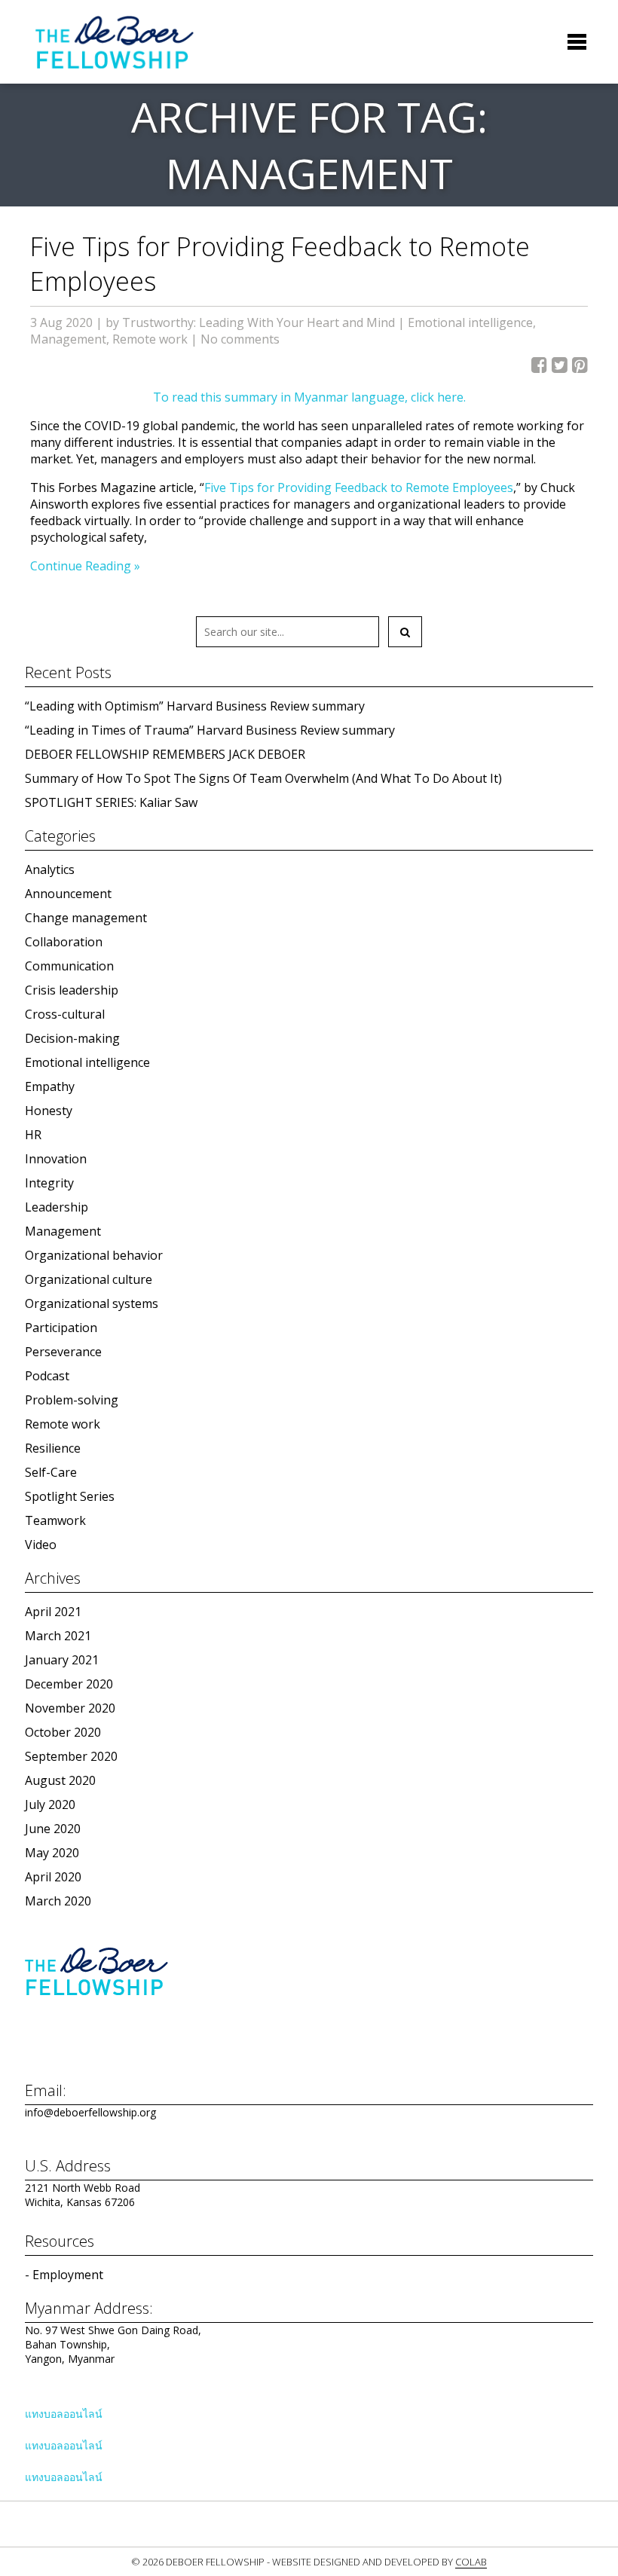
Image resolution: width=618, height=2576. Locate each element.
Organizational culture (89, 1279)
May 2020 (52, 1853)
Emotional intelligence (470, 322)
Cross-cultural (65, 1014)
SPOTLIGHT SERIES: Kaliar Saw (111, 802)
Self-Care (51, 1472)
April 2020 (53, 1877)
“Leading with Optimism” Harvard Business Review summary (195, 706)
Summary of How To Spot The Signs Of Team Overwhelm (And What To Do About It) (263, 778)
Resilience (53, 1448)
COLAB (471, 2562)
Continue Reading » (85, 566)
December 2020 (69, 1684)
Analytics (50, 869)
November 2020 (70, 1708)
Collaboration (64, 942)
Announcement (68, 894)
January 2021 (62, 1660)
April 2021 (53, 1612)
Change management (86, 918)
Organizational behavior (94, 1255)
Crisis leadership (72, 990)
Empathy (50, 1086)
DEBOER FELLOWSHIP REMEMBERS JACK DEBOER (165, 754)
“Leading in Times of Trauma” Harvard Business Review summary (210, 730)
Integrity (49, 1183)
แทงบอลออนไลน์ (64, 2414)
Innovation (56, 1159)
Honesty (49, 1111)
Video (41, 1545)
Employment (68, 2275)
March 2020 (58, 1901)
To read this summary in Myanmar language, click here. (309, 397)
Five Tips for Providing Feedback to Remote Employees (359, 487)
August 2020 (60, 1780)
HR (33, 1135)
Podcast (47, 1376)
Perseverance (63, 1352)
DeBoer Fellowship (114, 42)
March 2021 (58, 1636)
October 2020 (63, 1732)
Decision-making (72, 1038)
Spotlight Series (70, 1496)
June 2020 (53, 1829)
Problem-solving (72, 1400)
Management (68, 339)
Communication (69, 966)
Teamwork (55, 1520)
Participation (61, 1328)
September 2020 (71, 1756)
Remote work (150, 339)
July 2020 (50, 1804)
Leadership (57, 1207)
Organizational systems (92, 1303)
